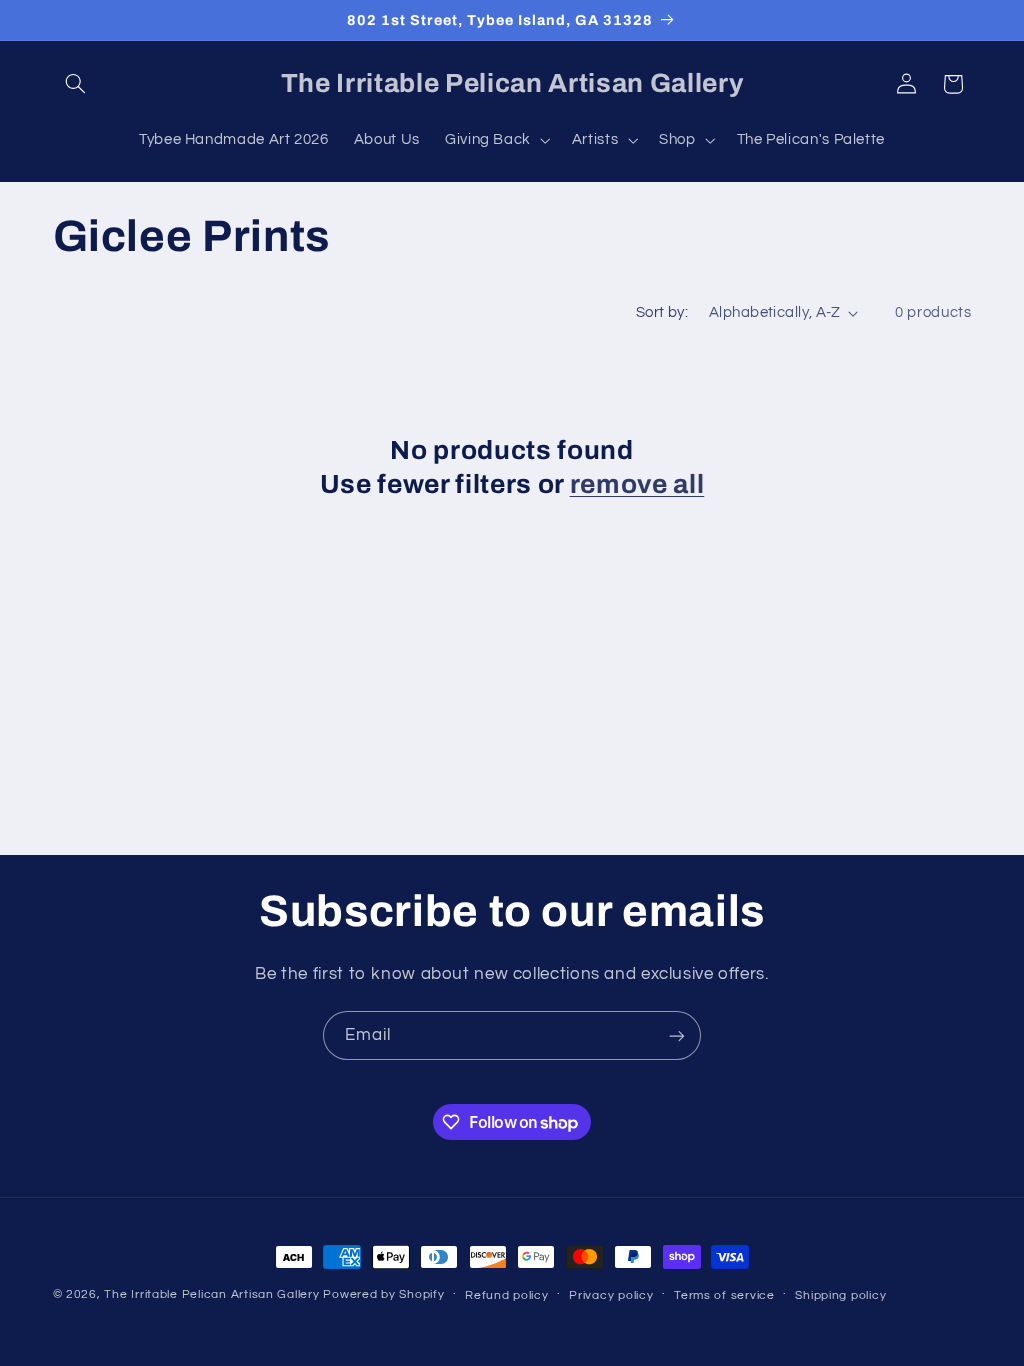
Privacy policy (611, 1295)
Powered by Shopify (383, 1294)
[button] (76, 84)
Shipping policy (840, 1295)
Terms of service (724, 1295)
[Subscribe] (677, 1035)
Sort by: (662, 312)
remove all (637, 484)
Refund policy (507, 1295)
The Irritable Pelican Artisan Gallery (211, 1294)
